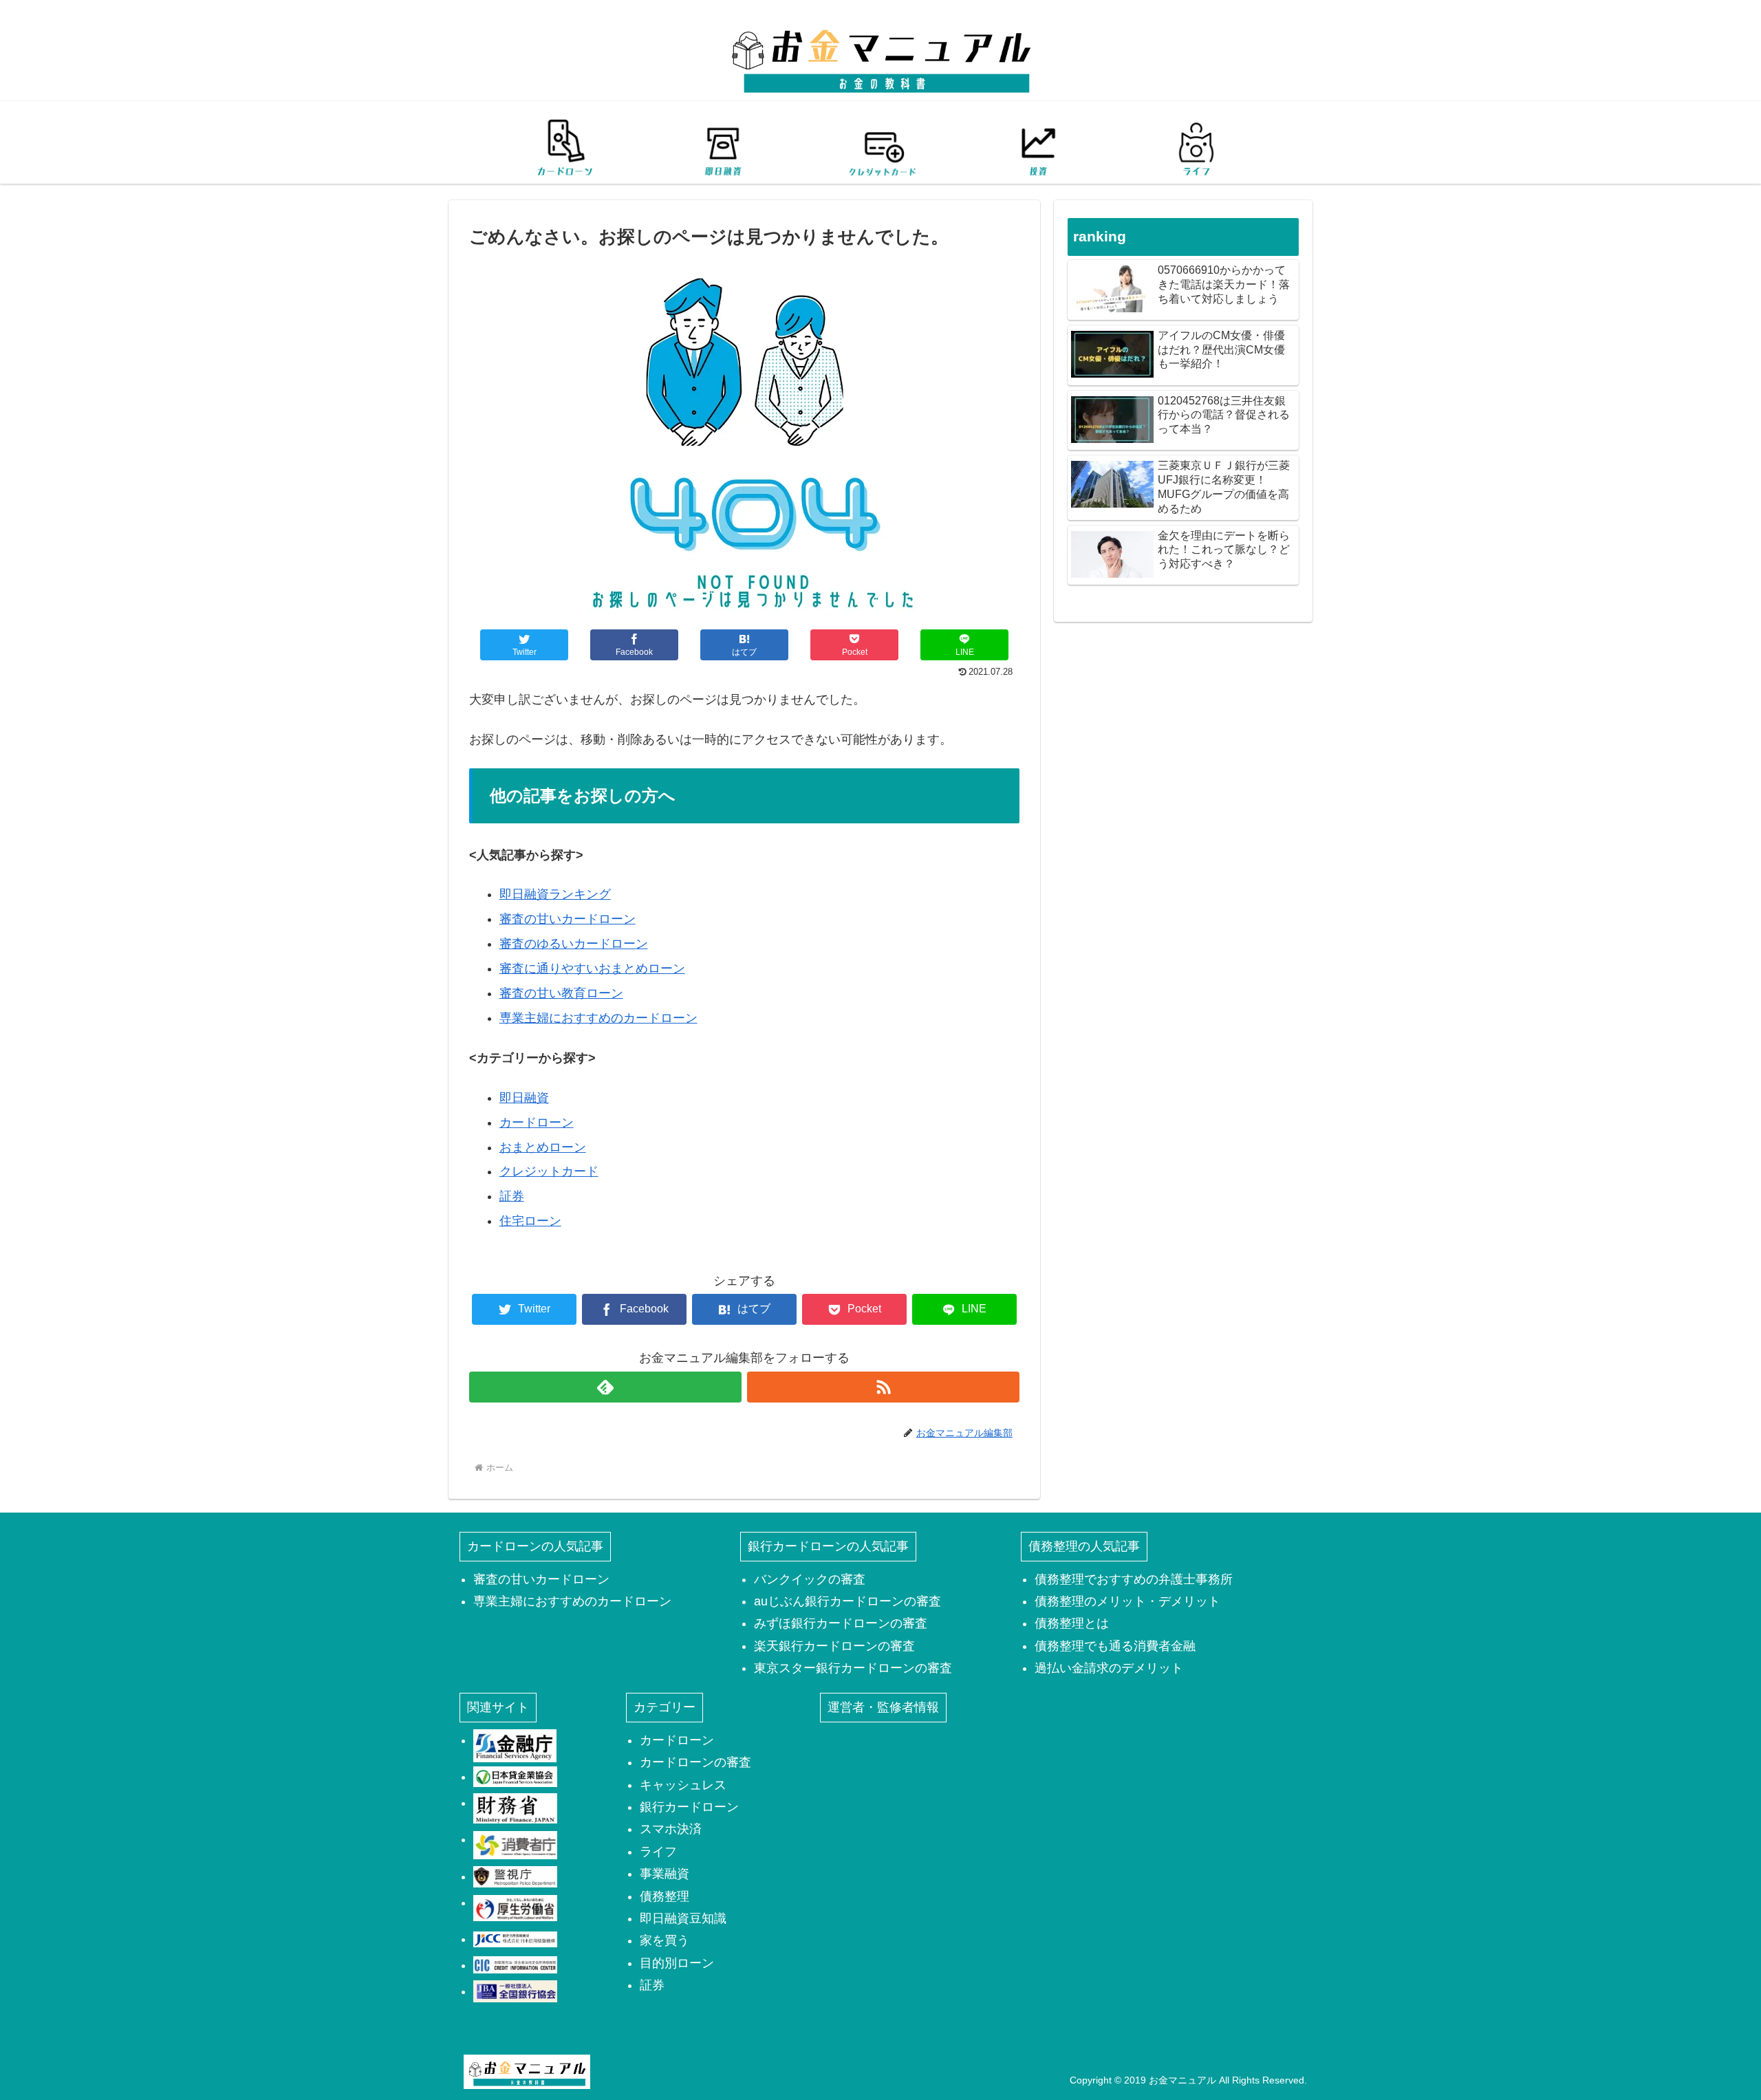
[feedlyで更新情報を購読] (605, 1387)
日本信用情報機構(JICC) (515, 1939)
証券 (512, 1196)
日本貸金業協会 (515, 1777)
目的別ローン (677, 1963)
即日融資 (524, 1098)
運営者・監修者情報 (883, 1707)
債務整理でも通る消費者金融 (1115, 1646)
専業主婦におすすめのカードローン (598, 1018)
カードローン (537, 1123)
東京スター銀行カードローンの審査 (853, 1668)
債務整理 (665, 1896)
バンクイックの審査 (810, 1579)
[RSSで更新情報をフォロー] (883, 1387)
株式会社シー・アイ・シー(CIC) (515, 1965)
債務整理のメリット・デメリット (1127, 1601)
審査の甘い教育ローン (561, 993)
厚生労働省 (515, 1908)
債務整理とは (1072, 1623)
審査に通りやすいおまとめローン (592, 968)
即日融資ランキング (555, 894)
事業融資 (665, 1874)
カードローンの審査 (695, 1762)
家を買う (665, 1940)
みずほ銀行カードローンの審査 (841, 1623)
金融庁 (515, 1746)
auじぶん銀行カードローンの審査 (847, 1601)
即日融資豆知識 (683, 1918)
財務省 (515, 1808)
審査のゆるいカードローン (574, 944)
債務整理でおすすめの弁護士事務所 (1134, 1579)
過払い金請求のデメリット (1109, 1668)
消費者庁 (515, 1845)
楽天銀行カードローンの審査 (834, 1646)
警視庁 (515, 1876)
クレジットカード (549, 1171)
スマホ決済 (671, 1829)
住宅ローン (530, 1221)
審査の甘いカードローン (568, 919)
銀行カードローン (689, 1807)
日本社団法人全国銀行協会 (515, 1991)
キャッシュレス (683, 1785)
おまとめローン (543, 1147)
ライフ (658, 1852)
